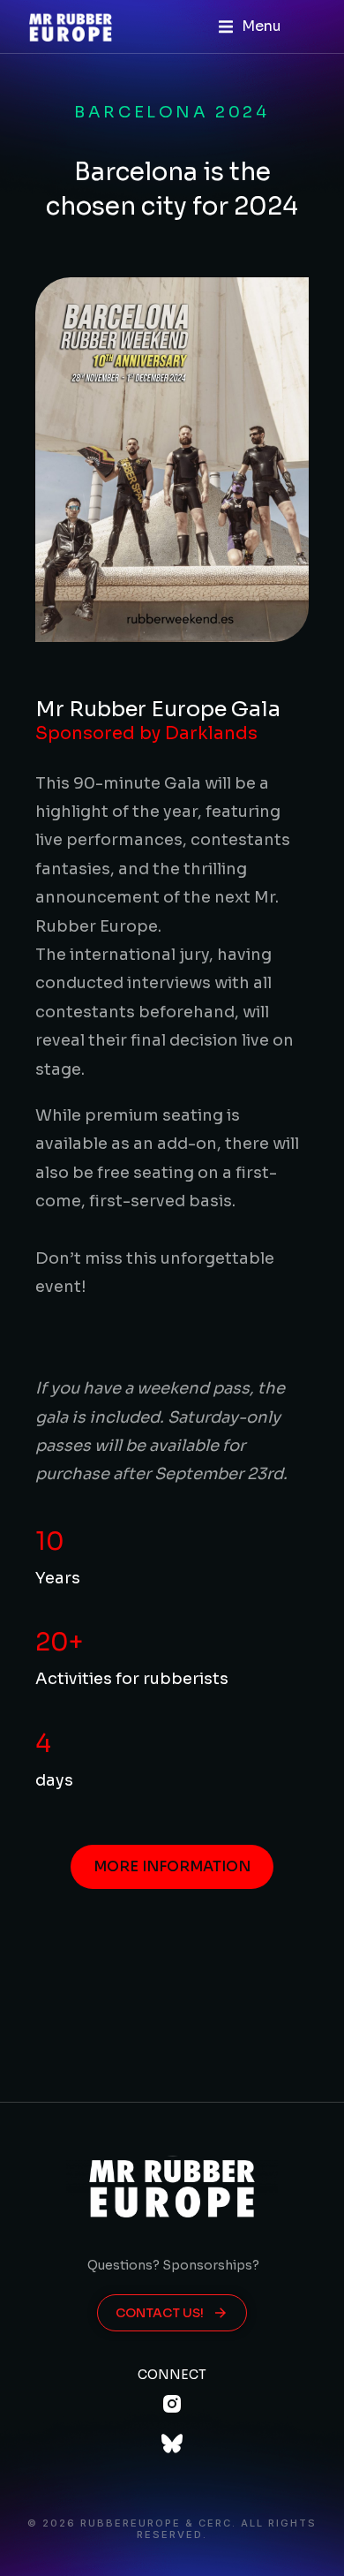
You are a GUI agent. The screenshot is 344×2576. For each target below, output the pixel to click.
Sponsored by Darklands (146, 733)
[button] (250, 27)
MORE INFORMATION (172, 1866)
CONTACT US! (160, 2313)
